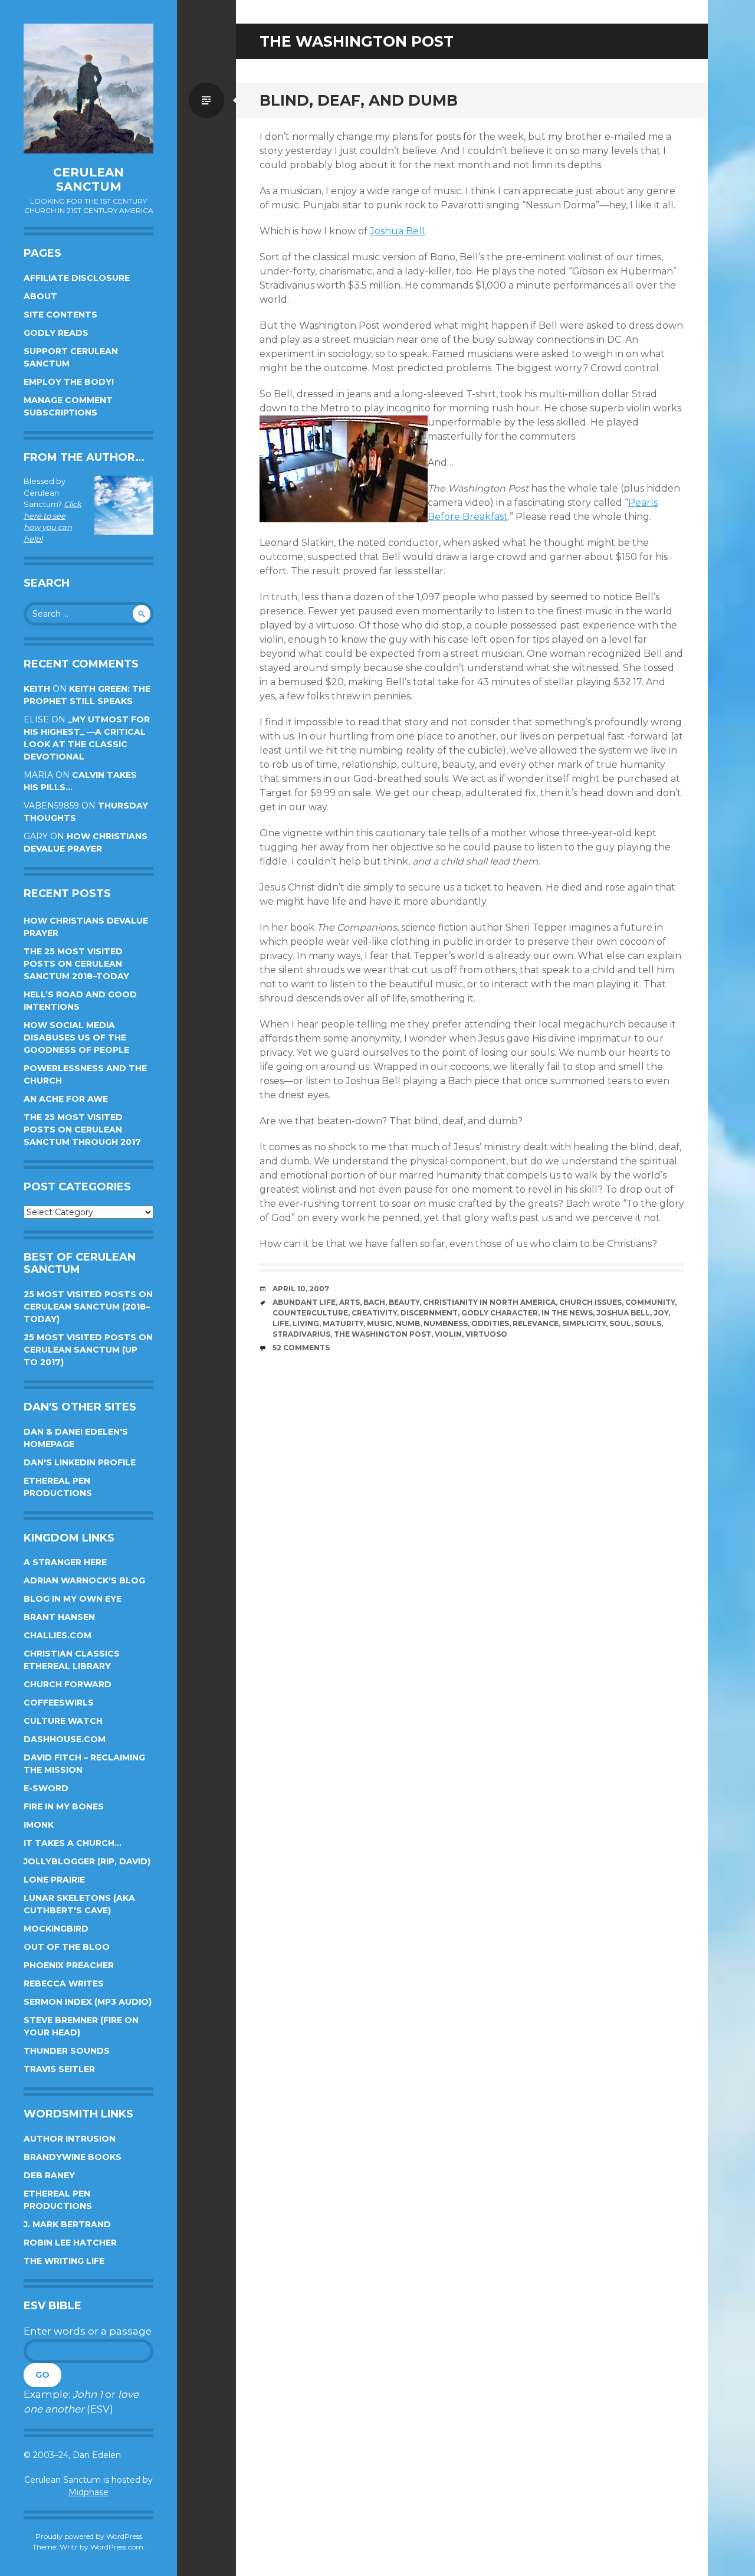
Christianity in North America (489, 1302)
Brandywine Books (73, 2157)
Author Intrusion (70, 2139)
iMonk (39, 1825)
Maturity (343, 1323)
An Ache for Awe (66, 1099)
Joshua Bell (397, 231)
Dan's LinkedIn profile (80, 1462)
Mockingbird (56, 1929)
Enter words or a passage (88, 2331)
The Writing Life (64, 2261)
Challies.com (58, 1635)
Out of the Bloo (67, 1947)
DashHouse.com (65, 1739)
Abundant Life (304, 1302)
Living (306, 1323)
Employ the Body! (69, 382)
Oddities (490, 1323)
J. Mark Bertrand (67, 2224)
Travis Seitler (59, 2069)
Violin (448, 1334)
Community (650, 1302)
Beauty (404, 1302)
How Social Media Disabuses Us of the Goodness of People (76, 1037)
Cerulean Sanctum (88, 179)
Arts (349, 1302)
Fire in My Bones (64, 1806)
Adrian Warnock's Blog (84, 1580)
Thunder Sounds (67, 2051)
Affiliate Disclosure (77, 278)
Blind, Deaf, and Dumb (359, 100)
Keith (37, 689)
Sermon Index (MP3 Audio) (88, 2002)
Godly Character (500, 1313)
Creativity (374, 1313)
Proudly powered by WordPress (89, 2536)
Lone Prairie (54, 1880)
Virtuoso (486, 1334)
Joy (661, 1313)
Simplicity (584, 1323)
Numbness (446, 1323)
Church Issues (590, 1302)
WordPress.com (117, 2547)
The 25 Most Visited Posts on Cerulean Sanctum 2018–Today (76, 964)
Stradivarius (301, 1334)
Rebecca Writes (64, 1983)
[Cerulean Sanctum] (88, 89)
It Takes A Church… (73, 1843)
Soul (620, 1323)
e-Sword (46, 1788)
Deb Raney (49, 2175)
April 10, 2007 (301, 1289)
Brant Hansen (59, 1617)
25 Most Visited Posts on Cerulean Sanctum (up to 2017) (88, 1350)
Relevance (536, 1323)
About (40, 296)
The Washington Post (383, 1334)
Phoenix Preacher (69, 1965)
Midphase (88, 2492)
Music (380, 1323)
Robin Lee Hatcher (70, 2243)
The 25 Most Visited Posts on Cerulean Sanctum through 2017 (82, 1130)
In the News (567, 1313)
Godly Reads (56, 333)
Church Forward (68, 1684)
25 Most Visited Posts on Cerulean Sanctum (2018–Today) (88, 1307)
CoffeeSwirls (59, 1703)
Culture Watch (63, 1721)
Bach (374, 1302)
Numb (408, 1323)
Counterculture (310, 1313)
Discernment (429, 1313)
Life (281, 1323)
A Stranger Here (65, 1562)
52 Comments (301, 1348)
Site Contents (60, 315)
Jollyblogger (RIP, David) (87, 1861)
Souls (648, 1323)
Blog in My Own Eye (73, 1599)
